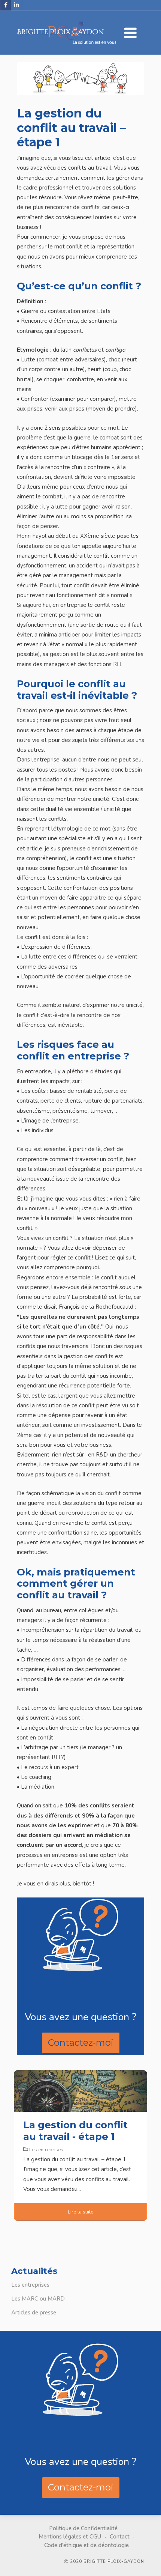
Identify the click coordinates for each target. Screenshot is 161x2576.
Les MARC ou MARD (38, 2299)
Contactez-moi (81, 2043)
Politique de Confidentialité (83, 2528)
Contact (120, 2537)
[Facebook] (6, 5)
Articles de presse (34, 2313)
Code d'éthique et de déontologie (86, 2545)
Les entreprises (30, 2285)
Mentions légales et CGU (70, 2537)
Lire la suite (81, 2212)
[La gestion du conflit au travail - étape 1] (80, 2090)
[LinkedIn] (16, 5)
